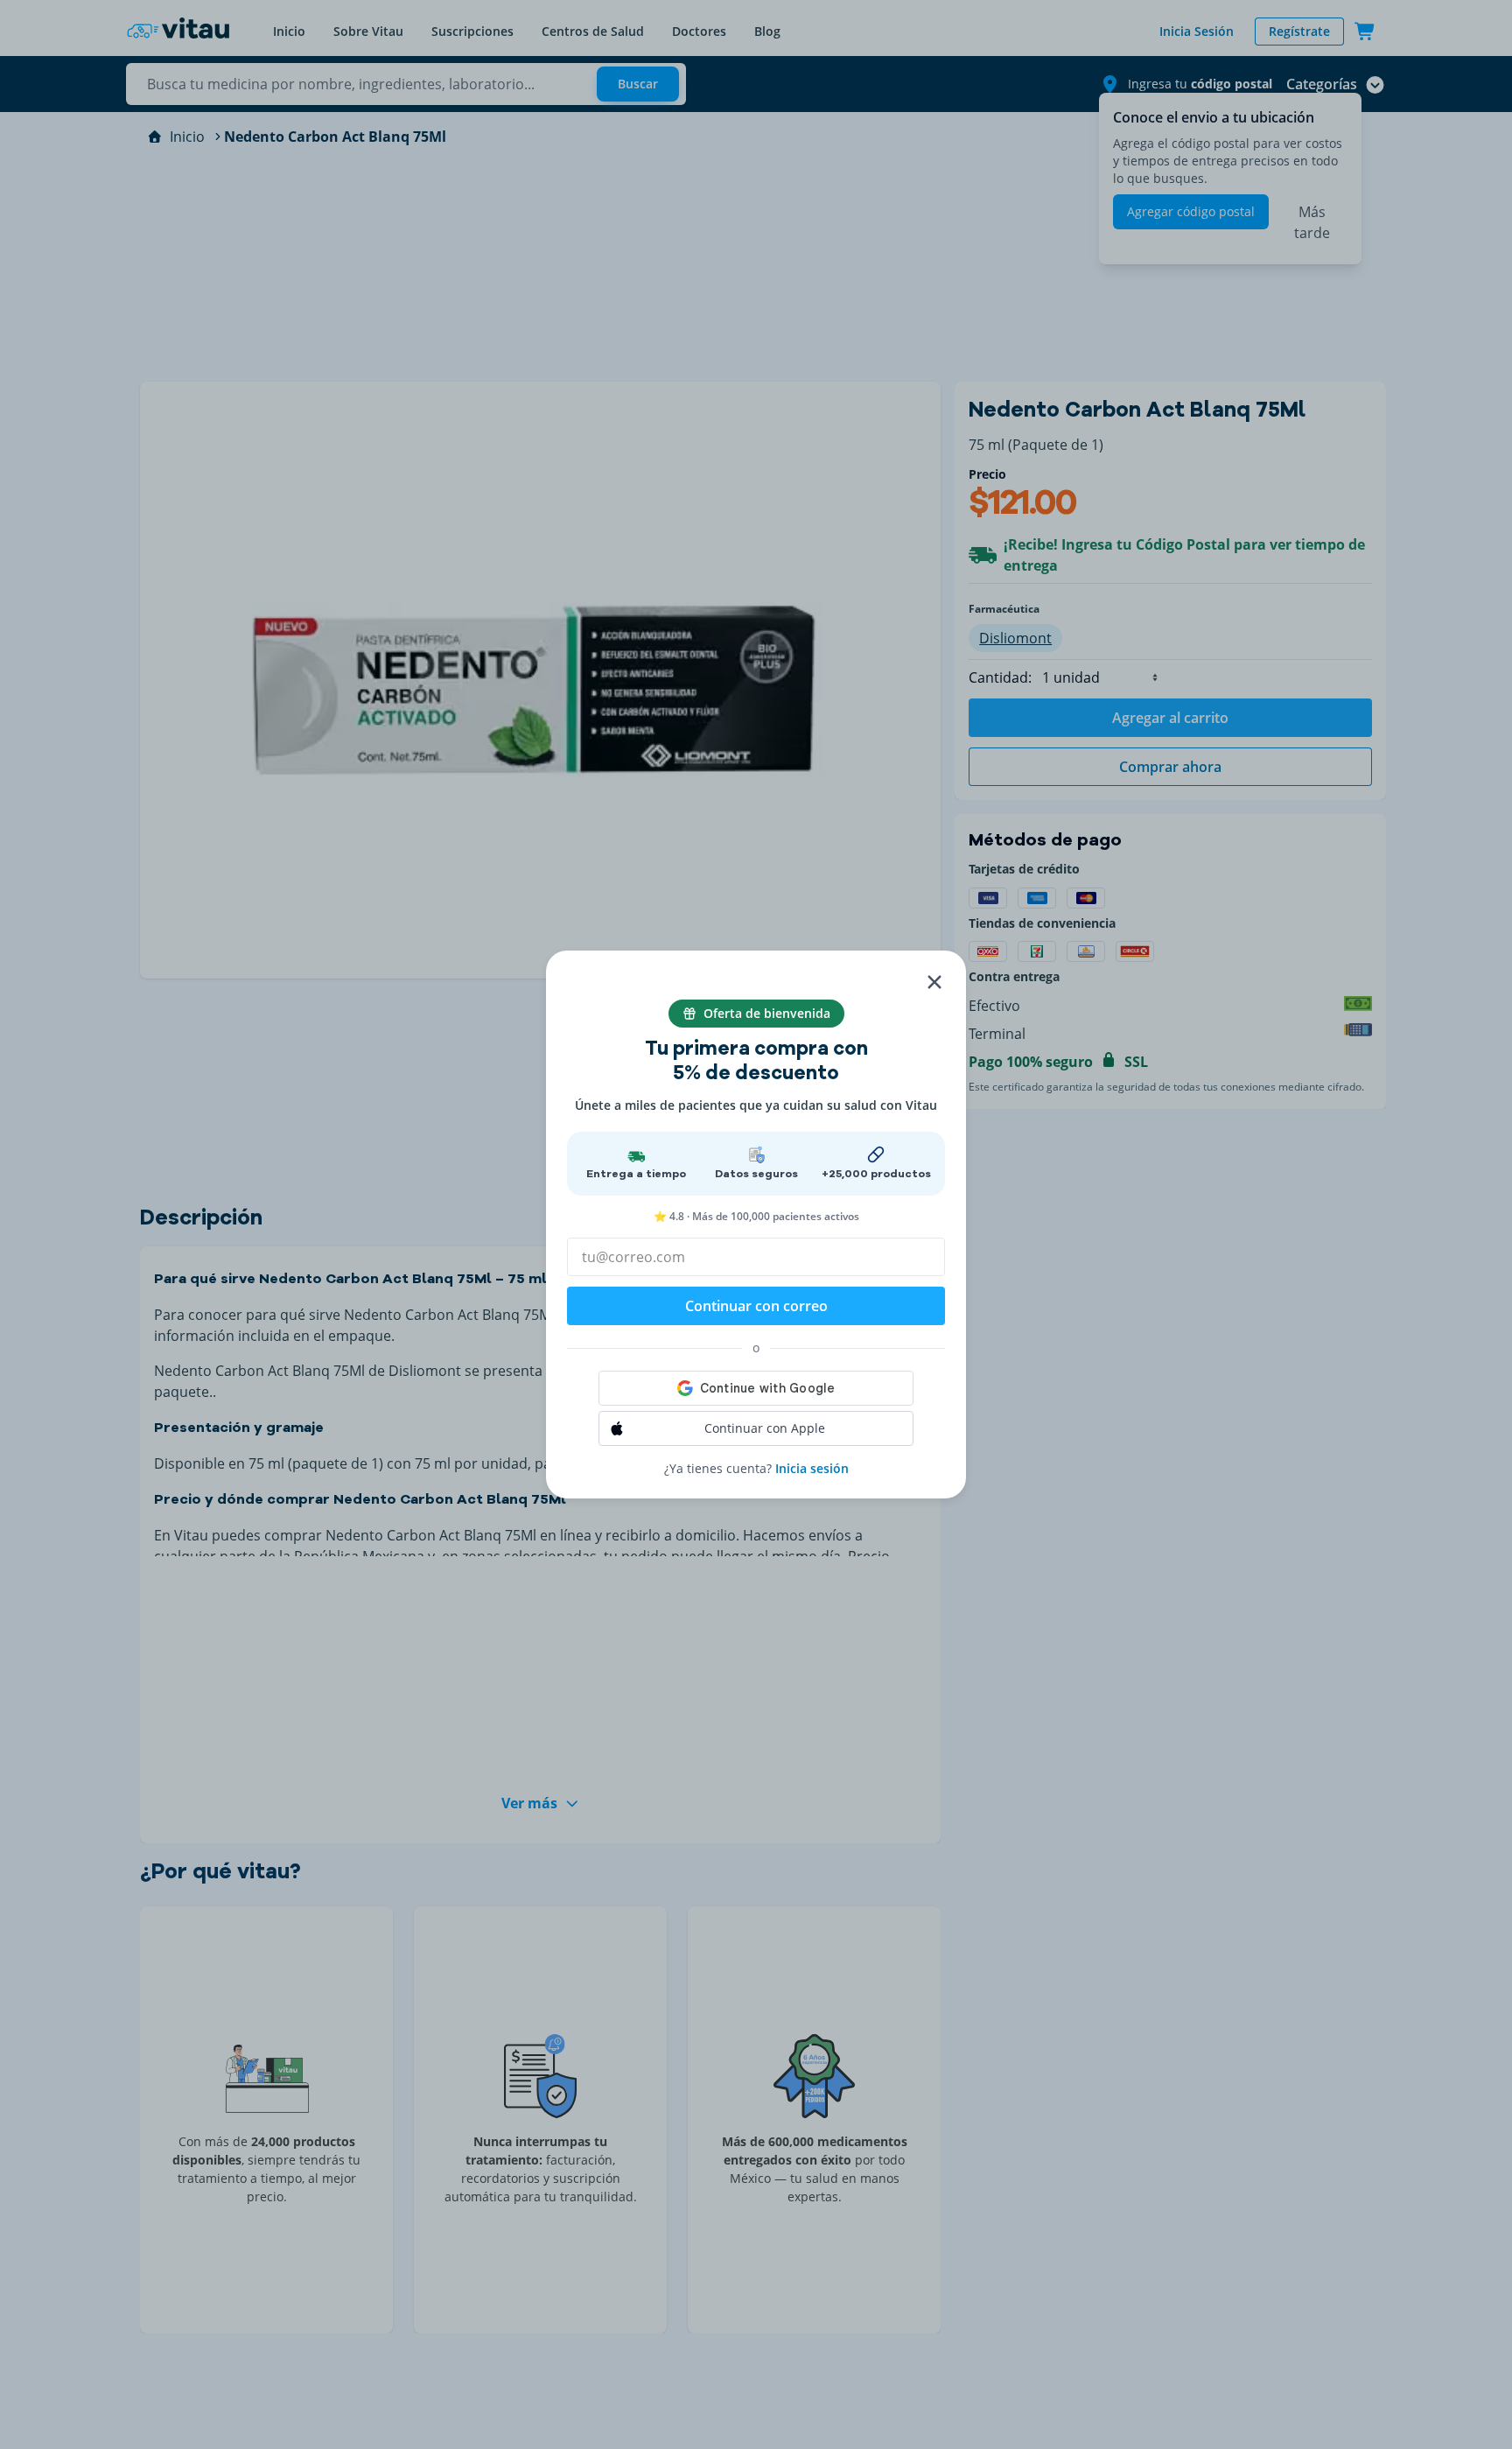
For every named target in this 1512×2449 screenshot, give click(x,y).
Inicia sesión (812, 1468)
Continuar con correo (756, 1306)
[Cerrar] (934, 982)
